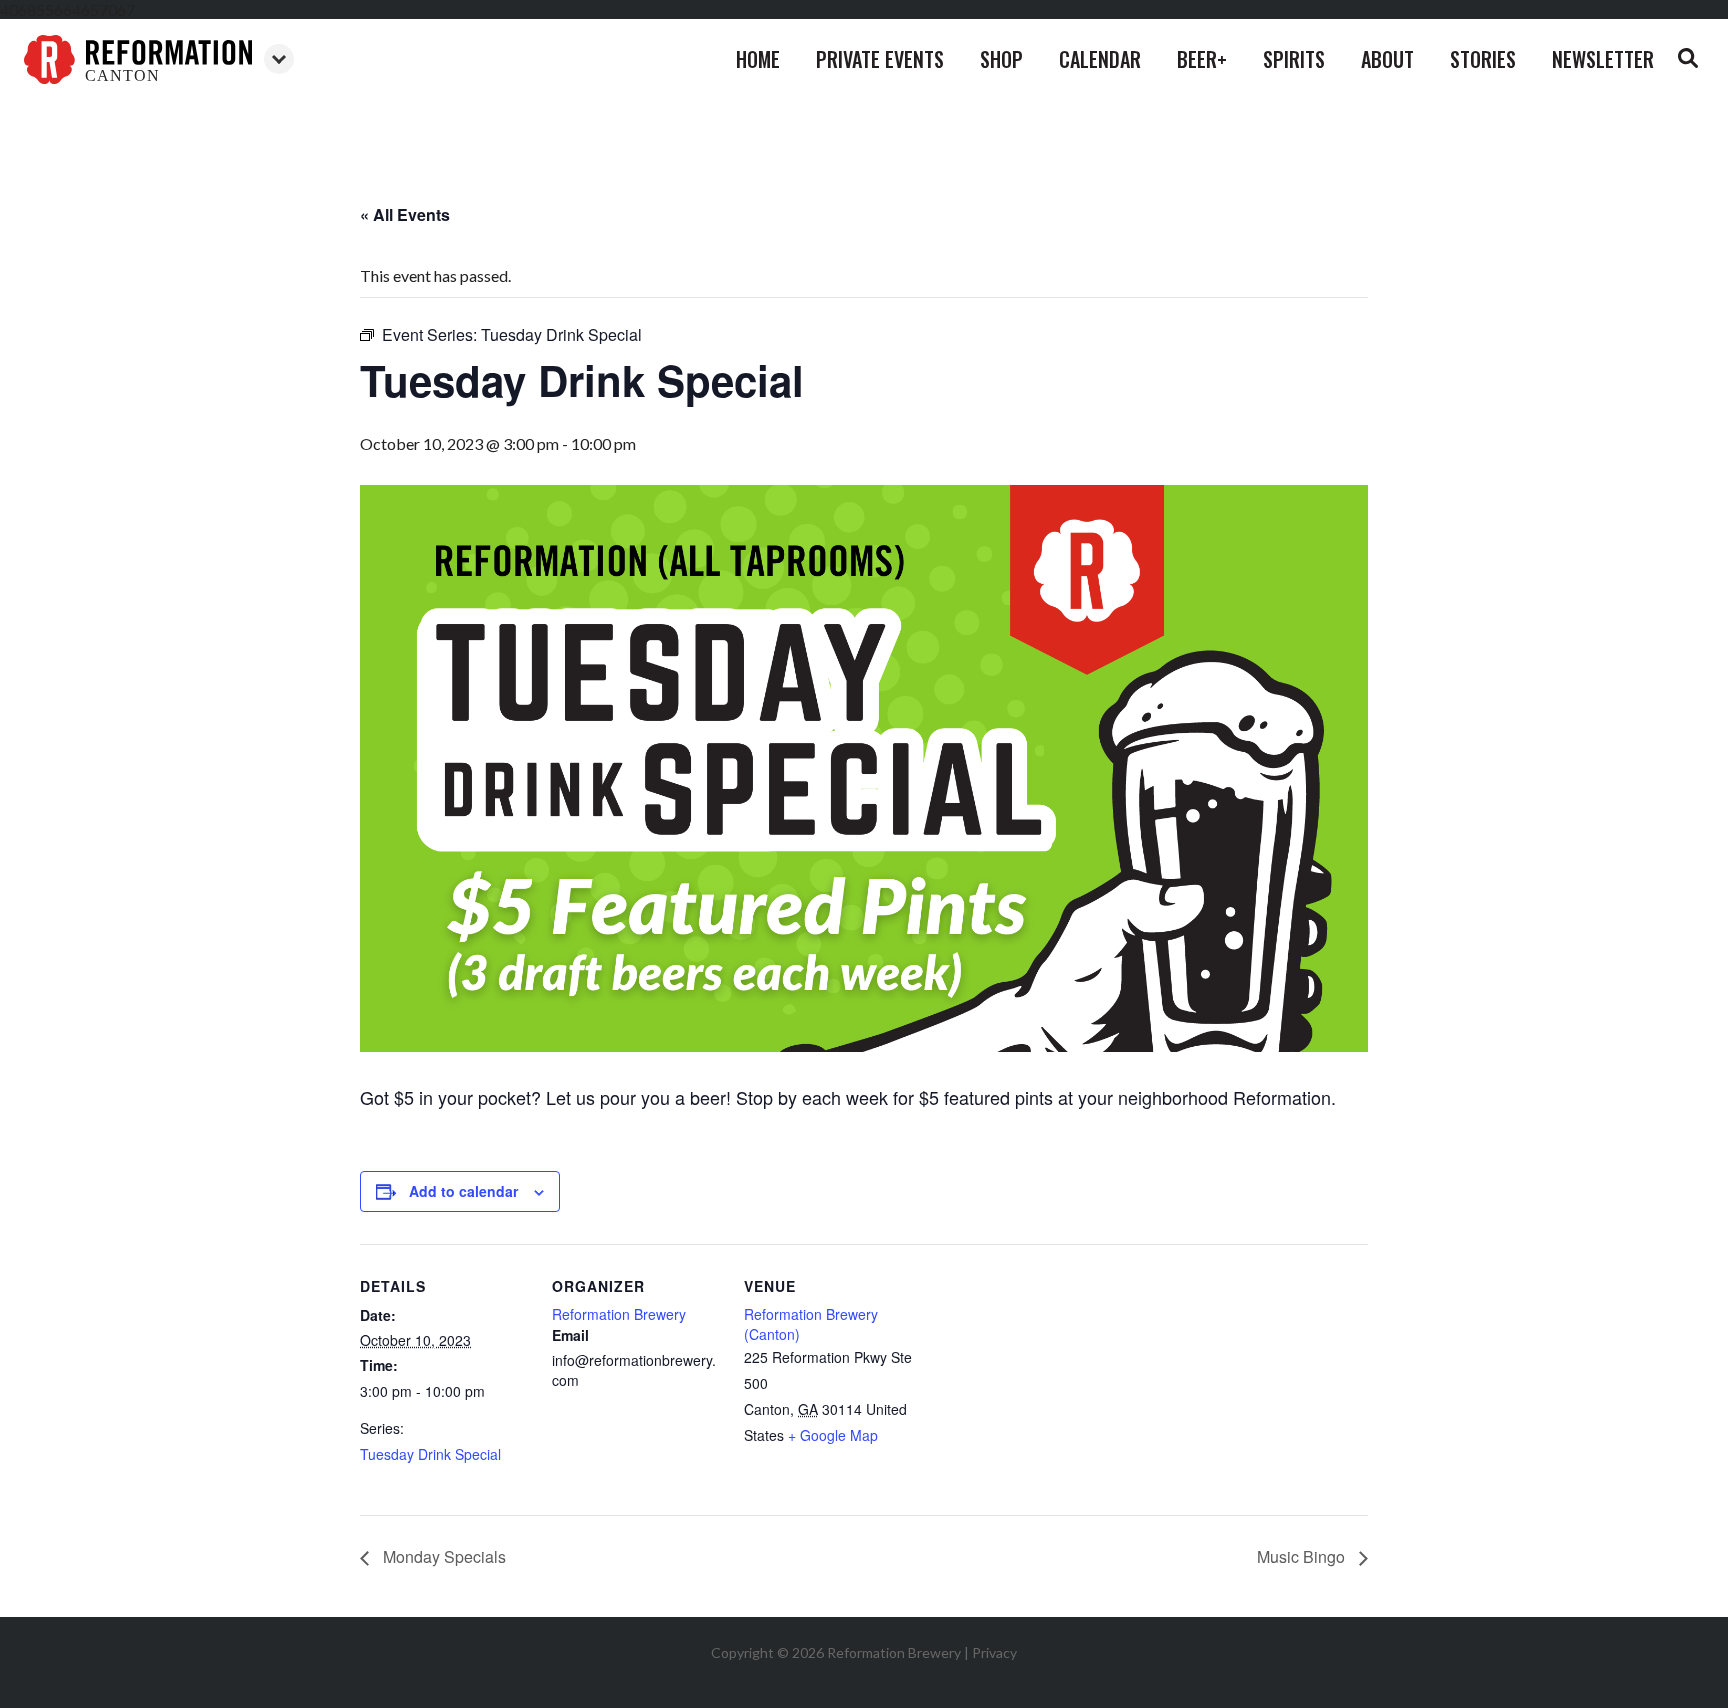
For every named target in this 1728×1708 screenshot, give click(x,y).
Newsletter (1603, 59)
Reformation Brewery (619, 1314)
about (1387, 59)
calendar (1100, 59)
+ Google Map (833, 1435)
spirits (1294, 59)
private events (880, 59)
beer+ (1202, 59)
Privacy (994, 1652)
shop (1001, 59)
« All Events (405, 214)
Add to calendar (463, 1191)
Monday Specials (442, 1556)
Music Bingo (1303, 1556)
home (758, 59)
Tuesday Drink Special (430, 1454)
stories (1483, 59)
